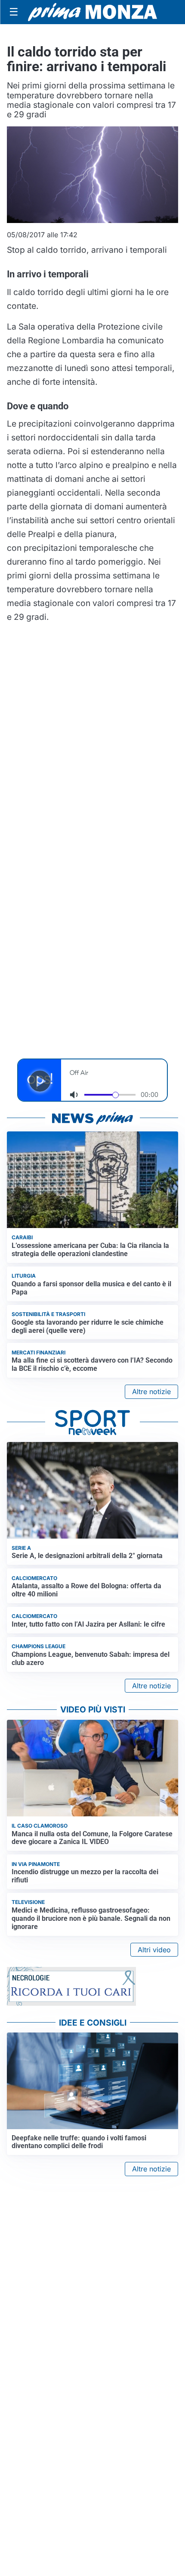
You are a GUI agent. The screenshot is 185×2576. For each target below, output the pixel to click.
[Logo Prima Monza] (92, 12)
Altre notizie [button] (151, 1392)
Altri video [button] (154, 1950)
